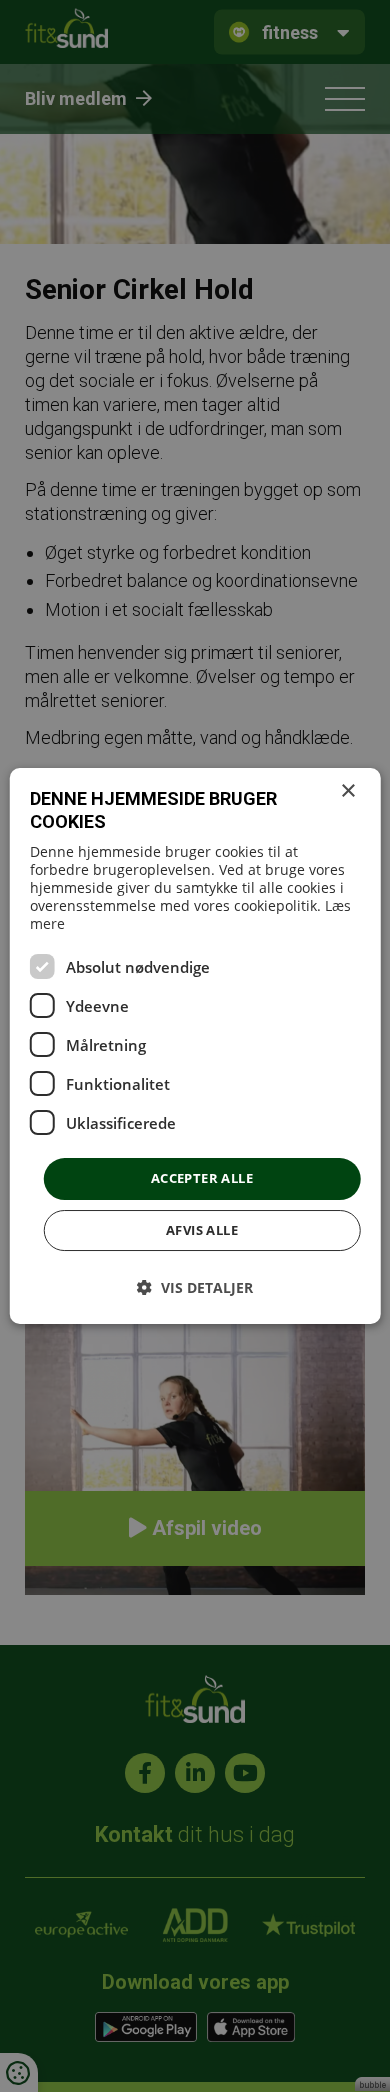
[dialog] (195, 1046)
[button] (195, 1287)
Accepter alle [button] (202, 1178)
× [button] (347, 791)
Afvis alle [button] (202, 1230)
